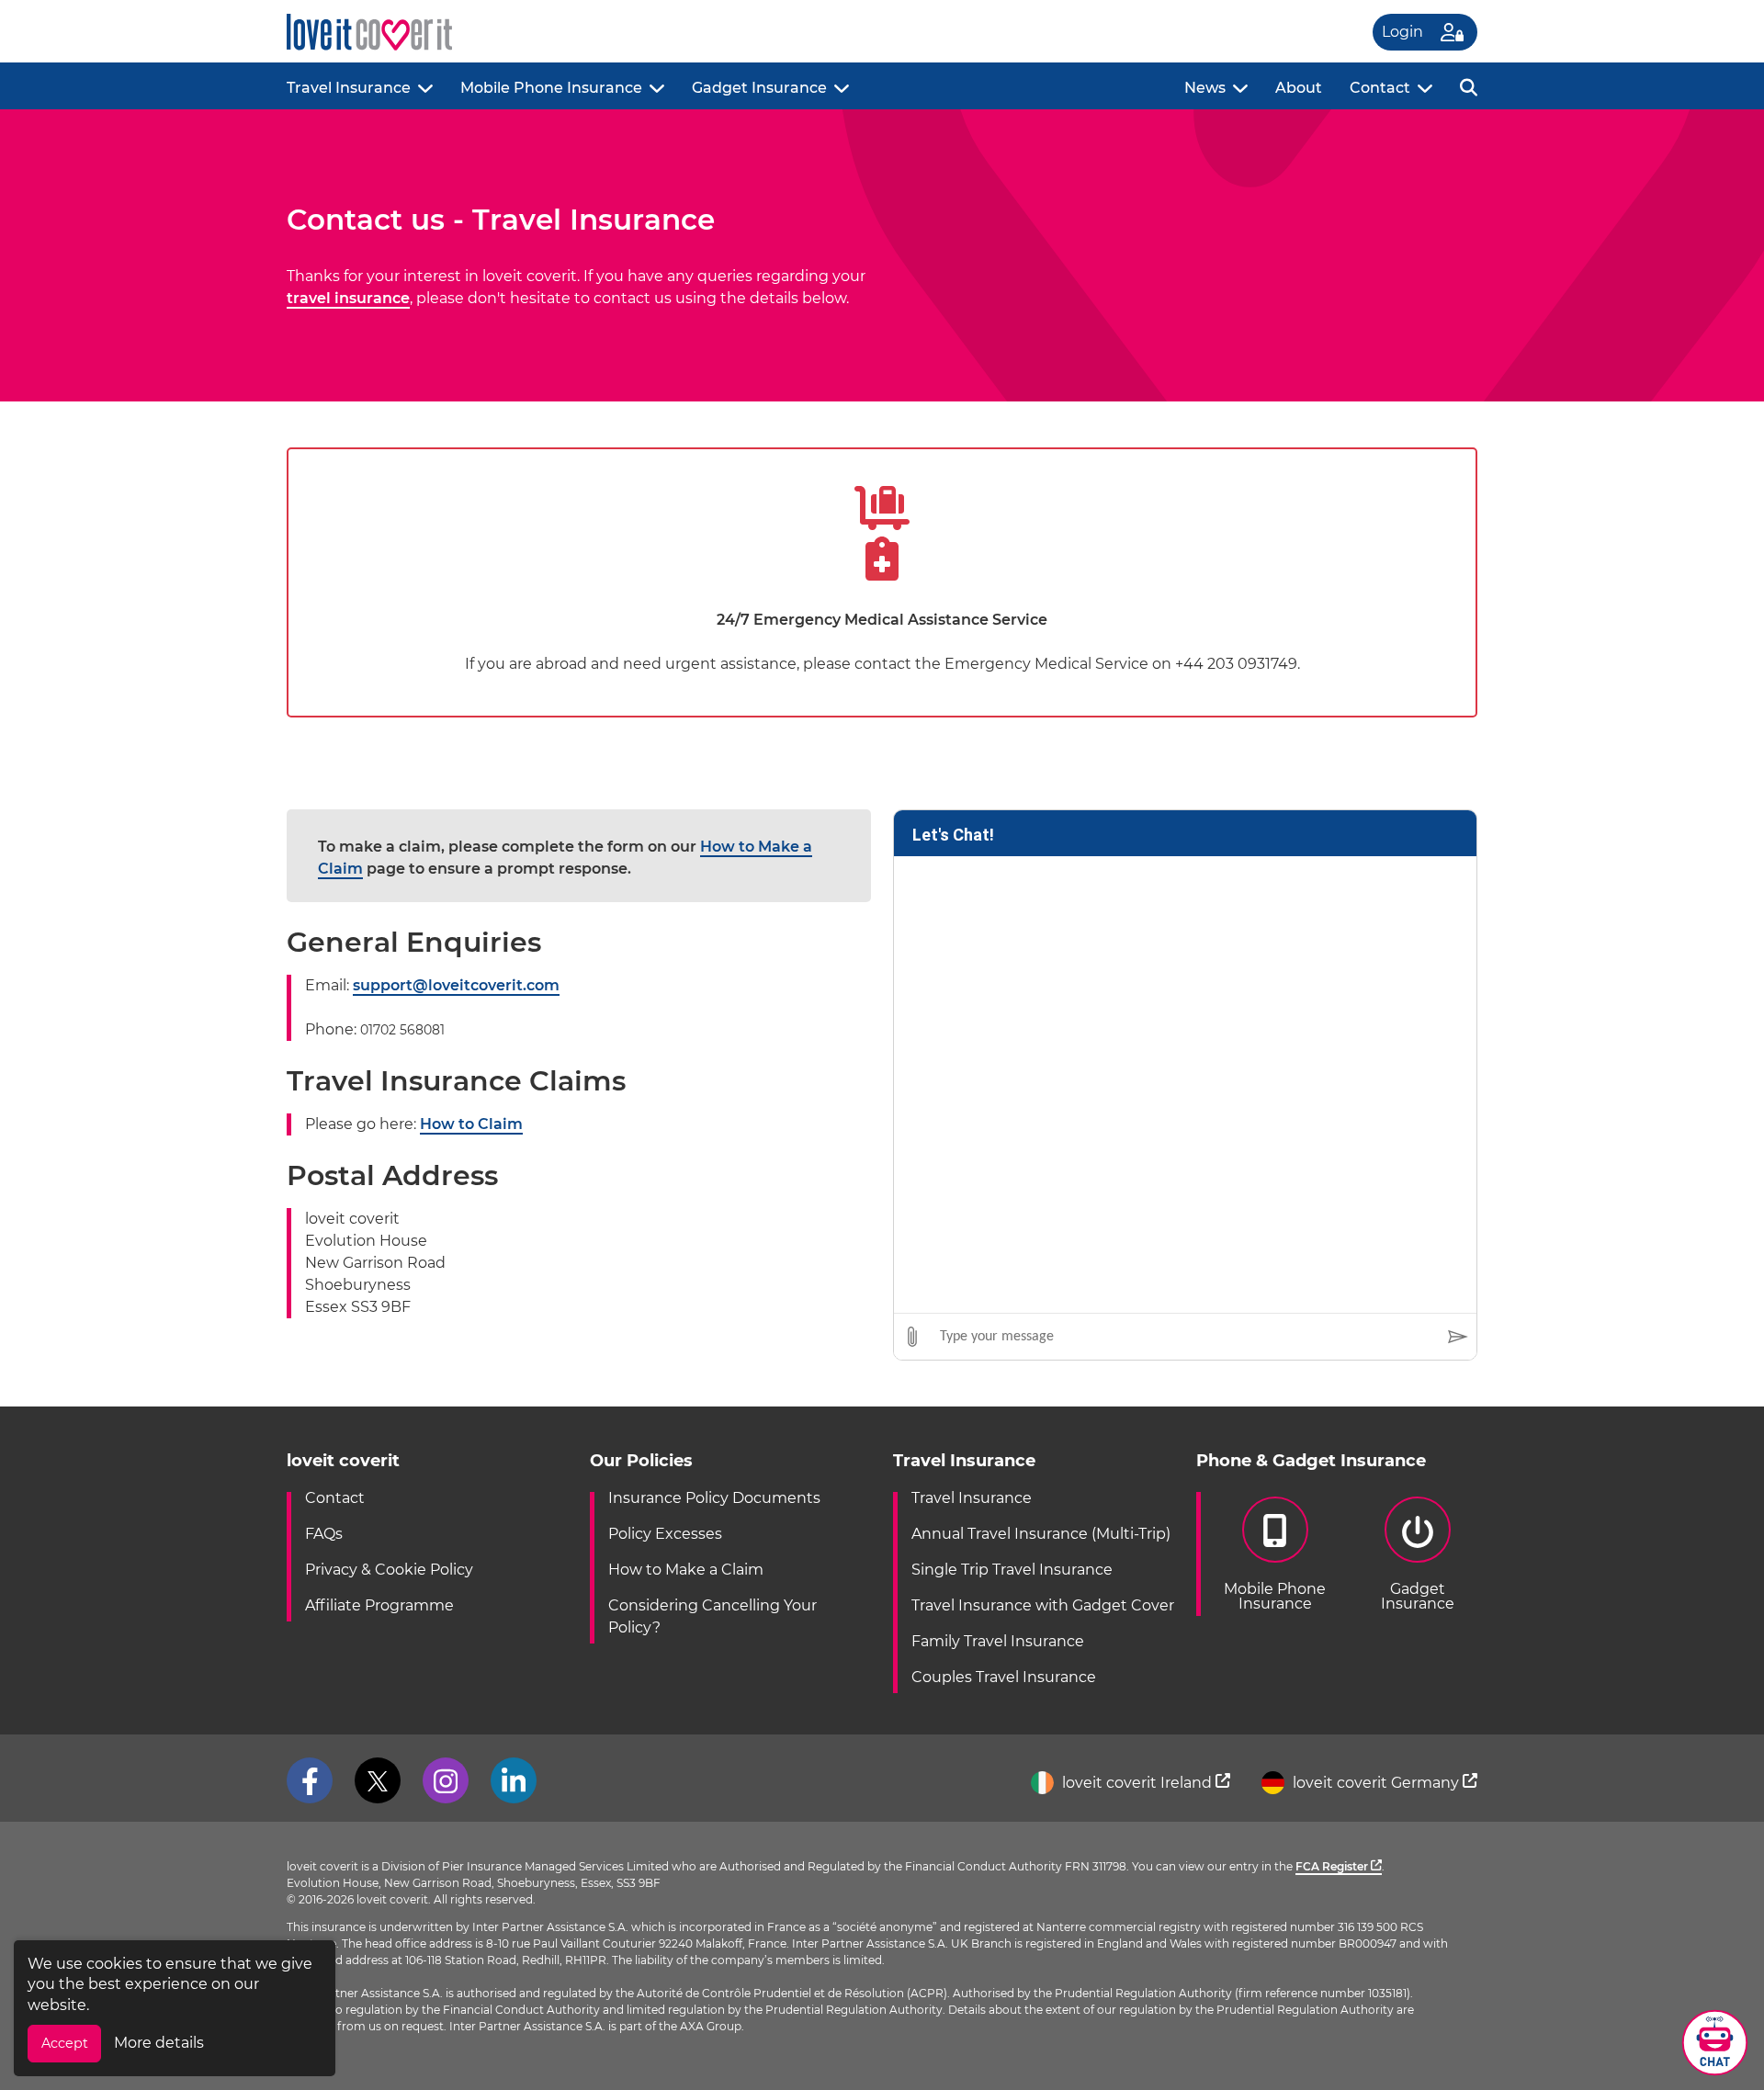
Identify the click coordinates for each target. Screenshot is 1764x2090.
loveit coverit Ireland (1137, 1783)
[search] (1469, 86)
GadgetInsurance (1418, 1596)
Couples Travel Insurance (1004, 1677)
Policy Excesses (665, 1534)
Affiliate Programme (379, 1605)
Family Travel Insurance (998, 1641)
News (1205, 88)
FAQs (324, 1534)
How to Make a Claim (686, 1570)
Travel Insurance (349, 88)
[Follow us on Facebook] (310, 1780)
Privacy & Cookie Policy (389, 1570)
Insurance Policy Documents (714, 1498)
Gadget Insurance (759, 88)
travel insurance (348, 298)
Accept (65, 2043)
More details (159, 2043)
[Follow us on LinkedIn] (514, 1780)
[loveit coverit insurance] (369, 33)
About (1299, 88)
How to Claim (471, 1124)
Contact (1380, 88)
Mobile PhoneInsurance (1275, 1596)
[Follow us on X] (378, 1780)
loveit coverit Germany (1376, 1783)
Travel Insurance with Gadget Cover (1043, 1605)
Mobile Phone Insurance (551, 88)
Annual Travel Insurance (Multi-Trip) (1041, 1534)
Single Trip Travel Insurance (1012, 1570)
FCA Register (1333, 1866)
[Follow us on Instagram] (446, 1780)
